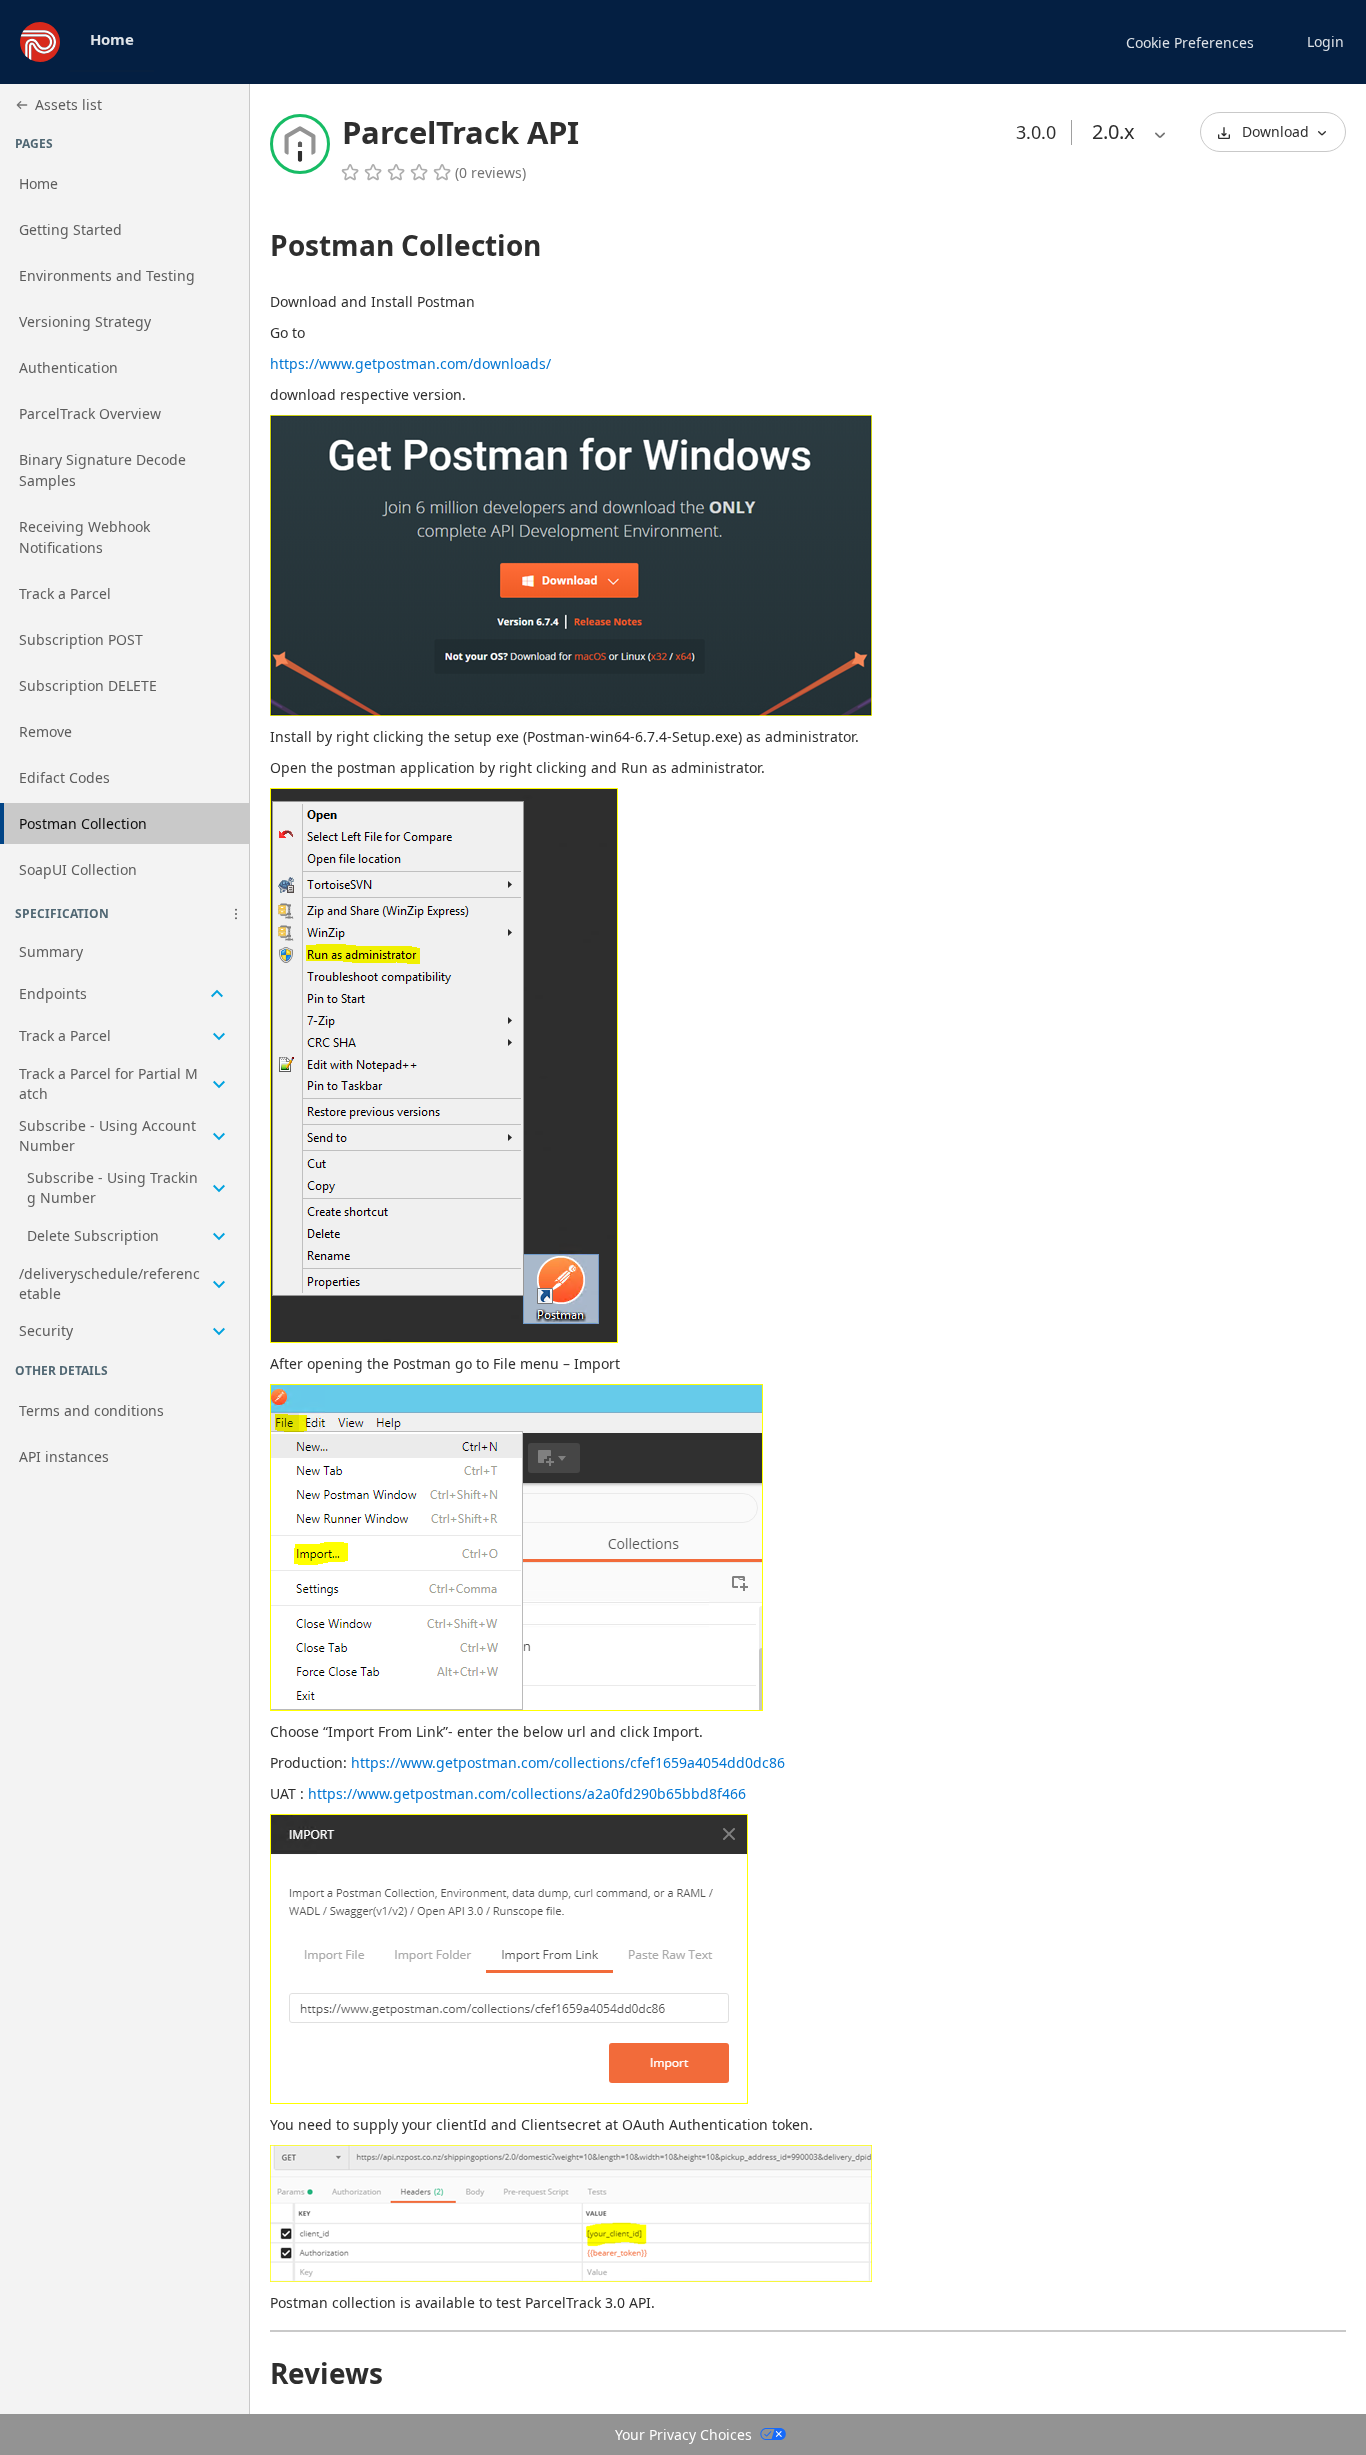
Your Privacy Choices (683, 2434)
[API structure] (124, 1142)
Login (1325, 41)
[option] (1113, 132)
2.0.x (1113, 131)
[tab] (112, 42)
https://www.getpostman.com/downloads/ (410, 363)
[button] (236, 914)
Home (112, 39)
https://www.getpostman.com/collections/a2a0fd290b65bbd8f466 (527, 1793)
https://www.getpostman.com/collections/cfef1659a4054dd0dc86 (568, 1762)
